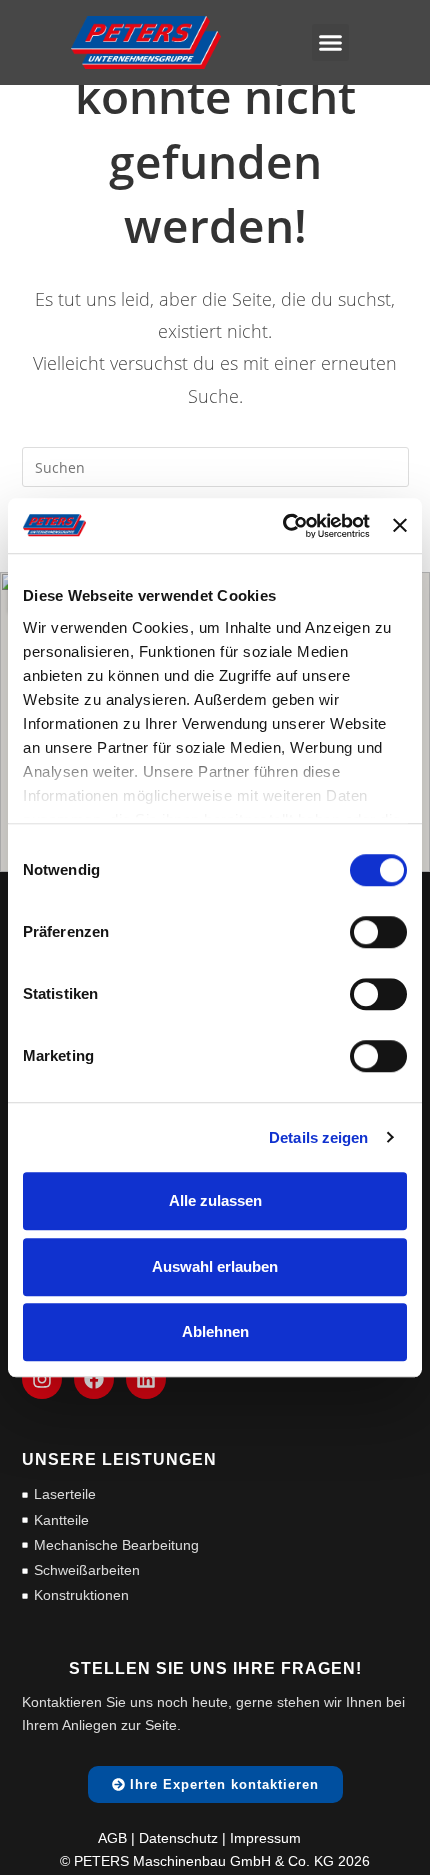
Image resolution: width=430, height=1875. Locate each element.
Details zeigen (318, 1137)
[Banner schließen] (400, 526)
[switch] (378, 932)
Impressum (265, 1838)
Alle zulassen (215, 1200)
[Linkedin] (146, 1379)
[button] (331, 43)
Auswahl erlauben (215, 1266)
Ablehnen (215, 1331)
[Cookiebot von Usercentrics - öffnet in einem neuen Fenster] (283, 526)
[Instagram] (42, 1379)
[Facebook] (94, 1379)
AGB (112, 1838)
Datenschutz (178, 1838)
